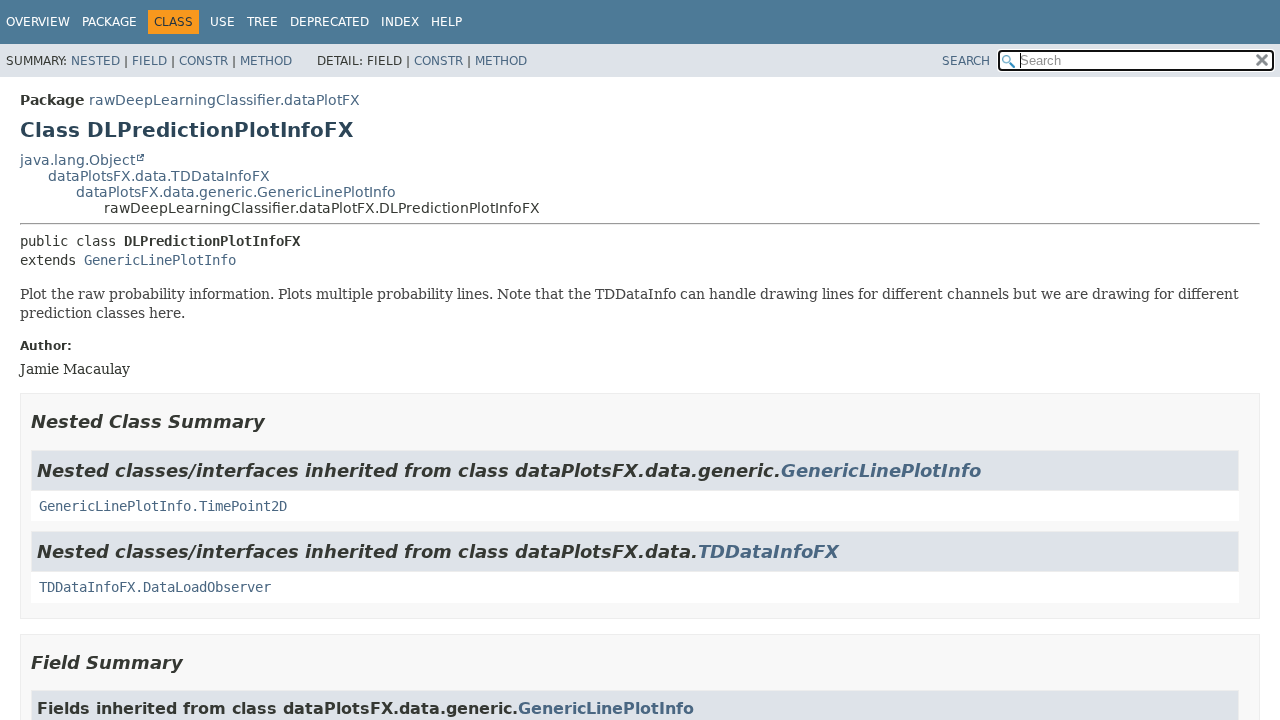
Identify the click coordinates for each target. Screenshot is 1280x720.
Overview (38, 22)
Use (222, 22)
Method (266, 61)
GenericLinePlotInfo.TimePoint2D (163, 506)
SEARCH (966, 61)
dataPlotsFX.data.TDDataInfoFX (159, 176)
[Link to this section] (279, 421)
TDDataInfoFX (768, 551)
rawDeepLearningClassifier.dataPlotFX (224, 100)
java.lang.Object (77, 160)
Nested (95, 61)
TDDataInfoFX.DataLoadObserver (155, 587)
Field (149, 61)
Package (109, 22)
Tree (262, 22)
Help (446, 22)
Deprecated (329, 22)
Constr (203, 61)
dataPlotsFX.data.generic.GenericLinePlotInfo (236, 192)
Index (400, 22)
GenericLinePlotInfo (160, 260)
